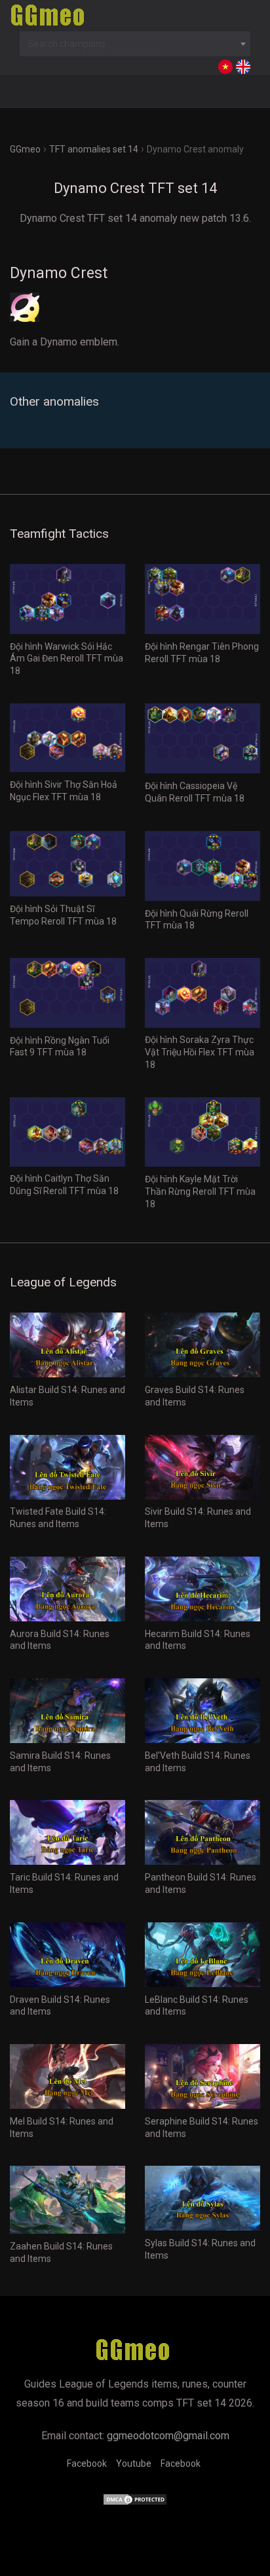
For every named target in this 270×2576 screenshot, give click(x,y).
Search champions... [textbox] (70, 44)
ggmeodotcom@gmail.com (168, 2436)
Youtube (134, 2463)
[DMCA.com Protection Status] (135, 2502)
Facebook (87, 2463)
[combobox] (135, 44)
